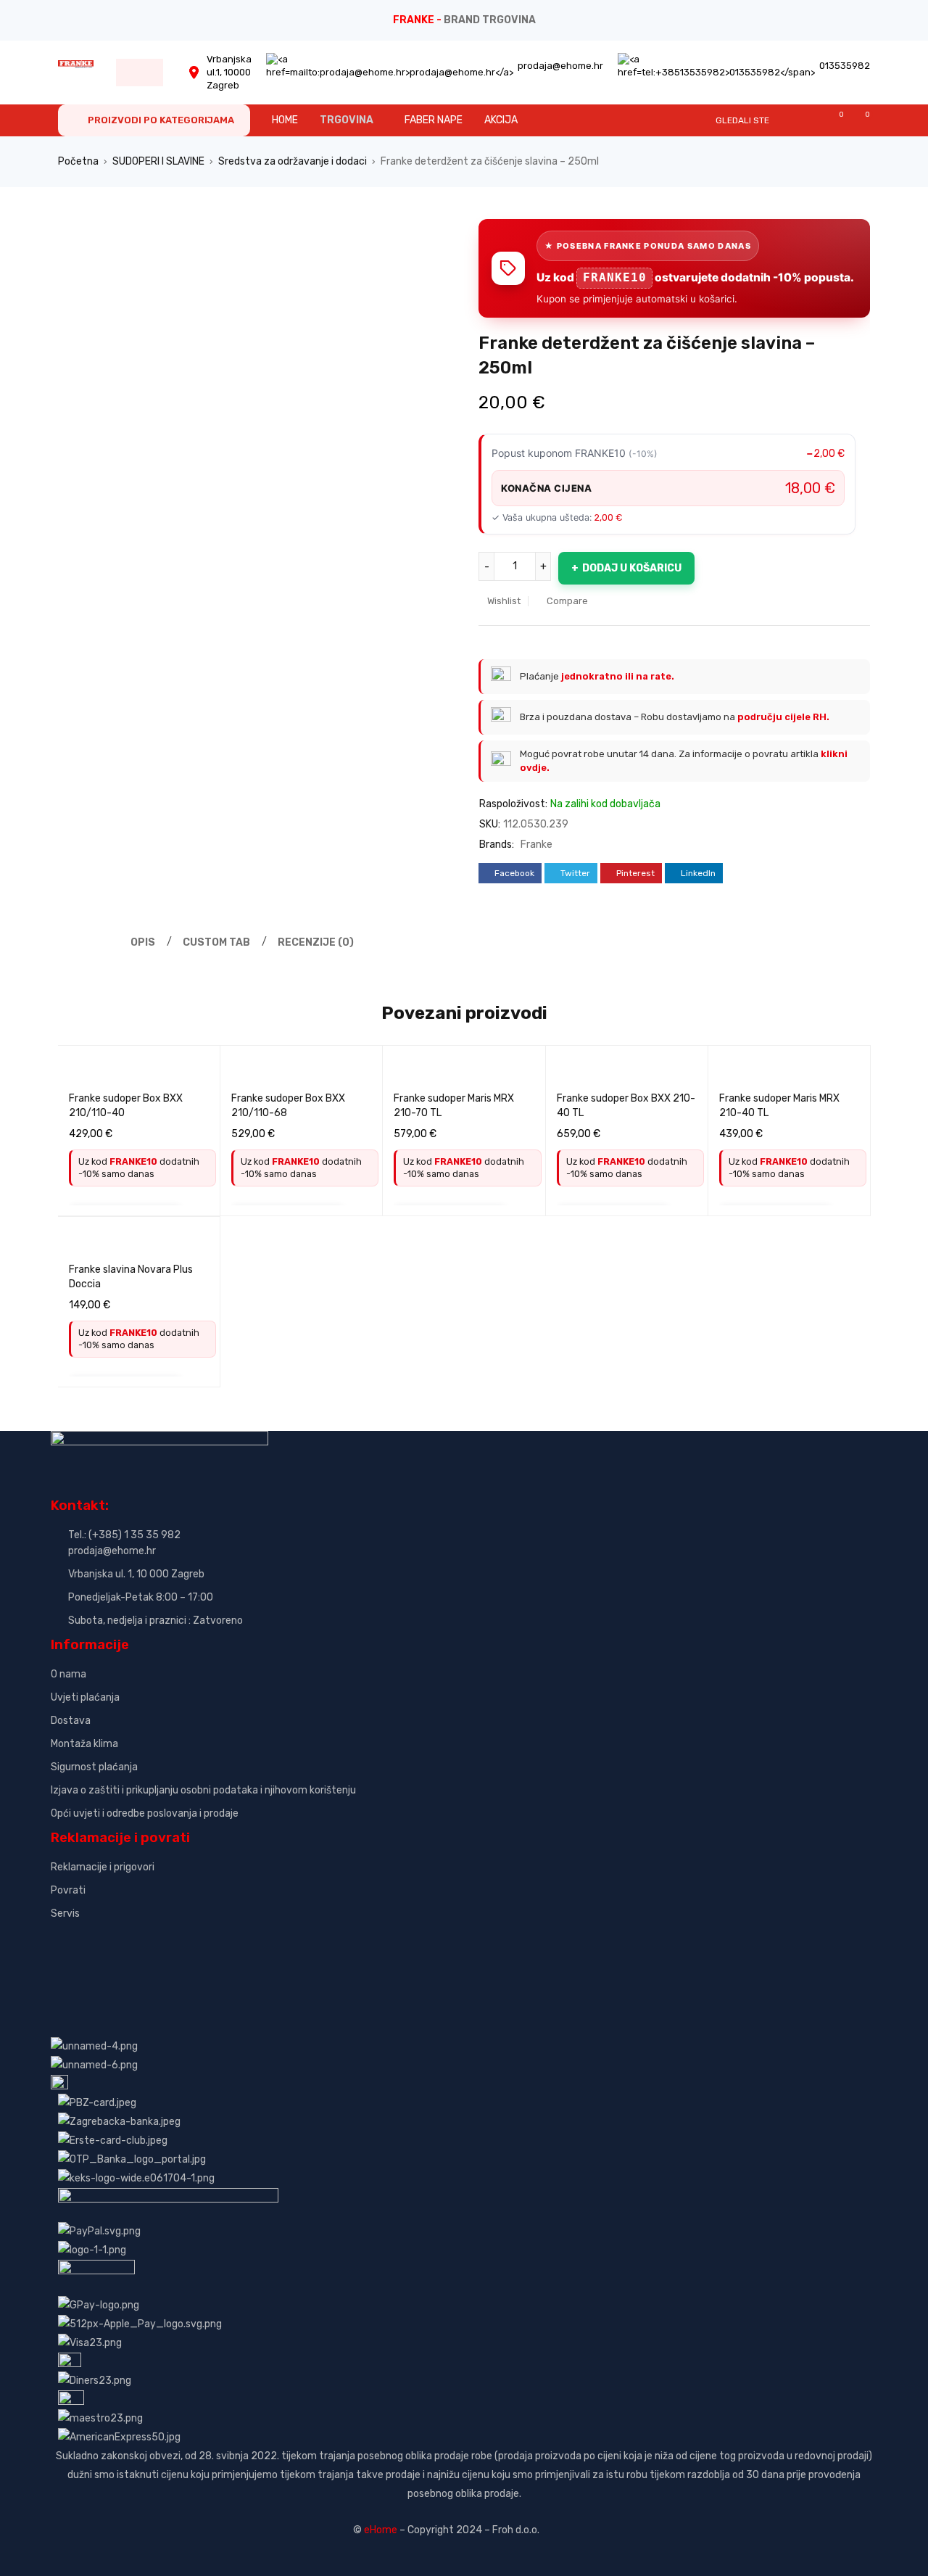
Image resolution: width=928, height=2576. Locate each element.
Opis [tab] (143, 942)
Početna (78, 161)
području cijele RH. (783, 717)
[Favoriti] (834, 120)
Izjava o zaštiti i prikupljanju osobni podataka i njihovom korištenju (203, 1790)
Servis (65, 1914)
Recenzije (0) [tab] (316, 942)
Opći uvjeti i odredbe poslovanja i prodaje (145, 1813)
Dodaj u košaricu (632, 568)
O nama (69, 1674)
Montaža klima (84, 1744)
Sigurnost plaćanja (94, 1767)
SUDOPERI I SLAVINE (158, 161)
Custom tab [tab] (216, 942)
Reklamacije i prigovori (103, 1867)
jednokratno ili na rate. (618, 676)
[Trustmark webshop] (161, 1938)
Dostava (71, 1721)
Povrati (68, 1890)
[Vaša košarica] (860, 120)
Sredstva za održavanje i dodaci (293, 161)
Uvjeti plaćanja (85, 1697)
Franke (536, 845)
